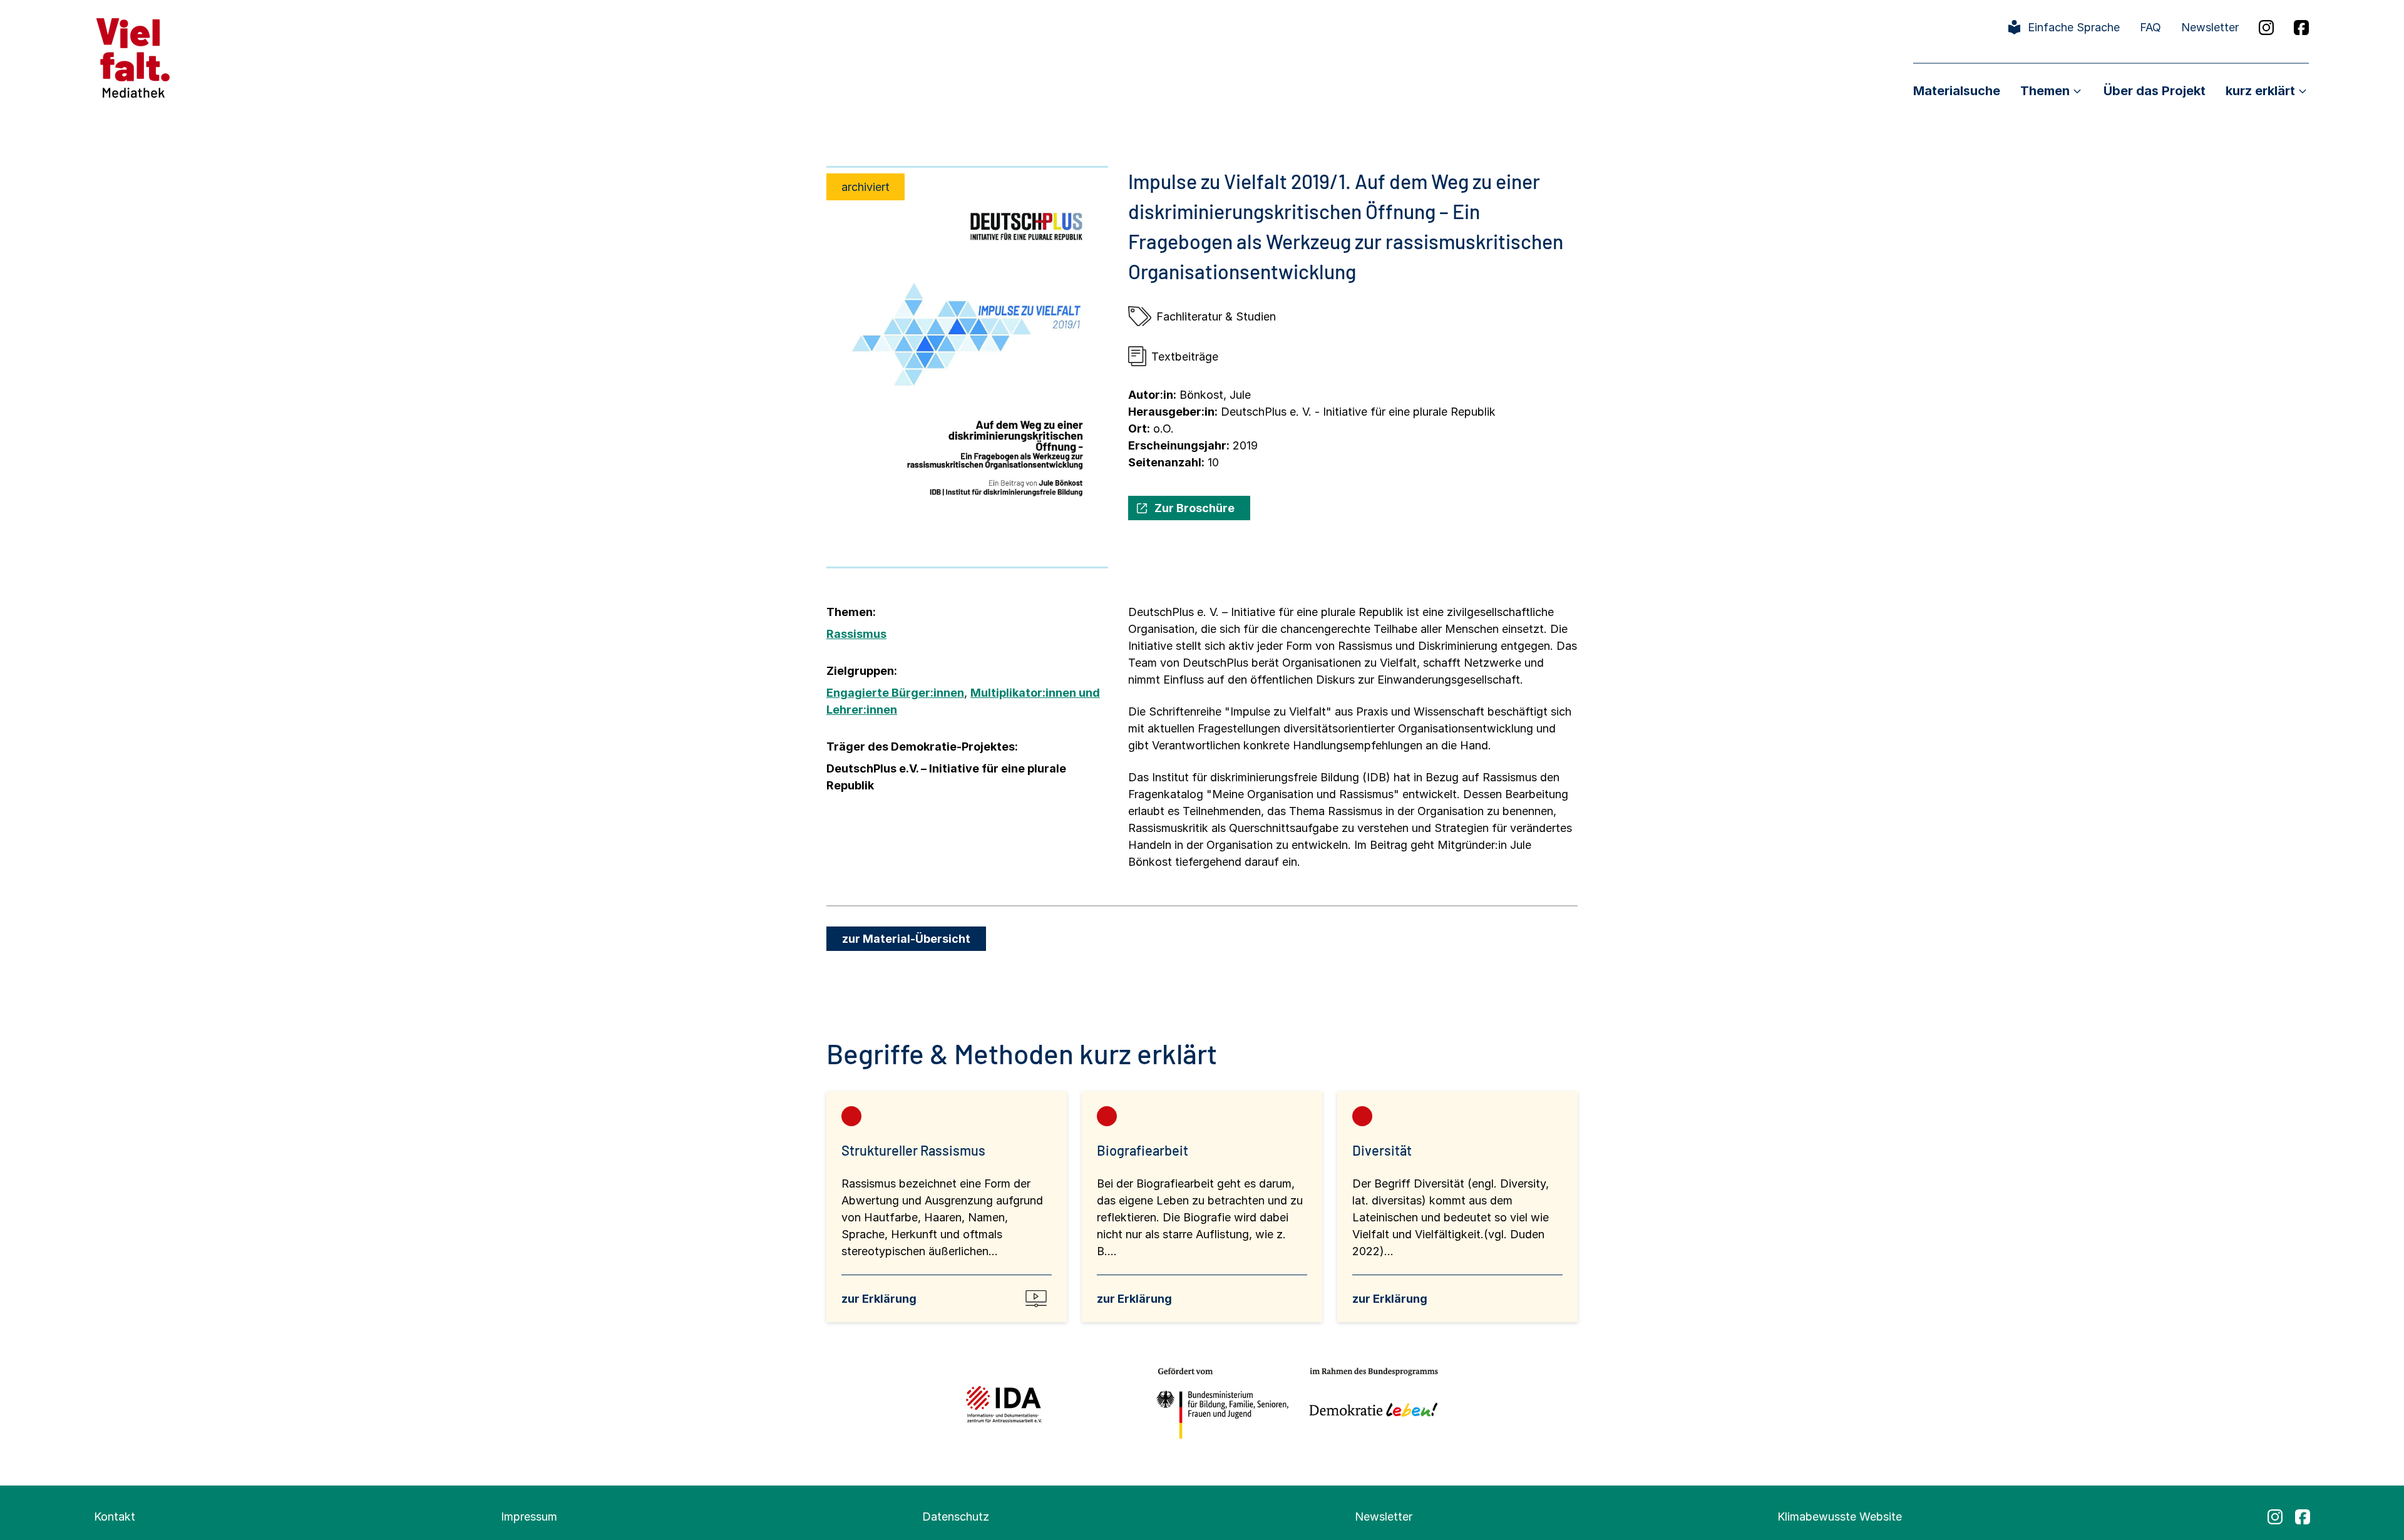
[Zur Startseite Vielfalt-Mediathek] (133, 57)
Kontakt (115, 1517)
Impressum (529, 1517)
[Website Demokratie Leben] (1370, 1404)
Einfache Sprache (2074, 27)
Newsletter (2210, 27)
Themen (2045, 91)
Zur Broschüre (1194, 508)
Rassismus (856, 634)
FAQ (2150, 27)
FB (2301, 28)
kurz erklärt (2260, 91)
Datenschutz (956, 1517)
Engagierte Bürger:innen (895, 693)
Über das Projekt (2155, 91)
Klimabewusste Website (1840, 1517)
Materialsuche (1957, 91)
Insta (2266, 28)
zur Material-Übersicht (906, 939)
